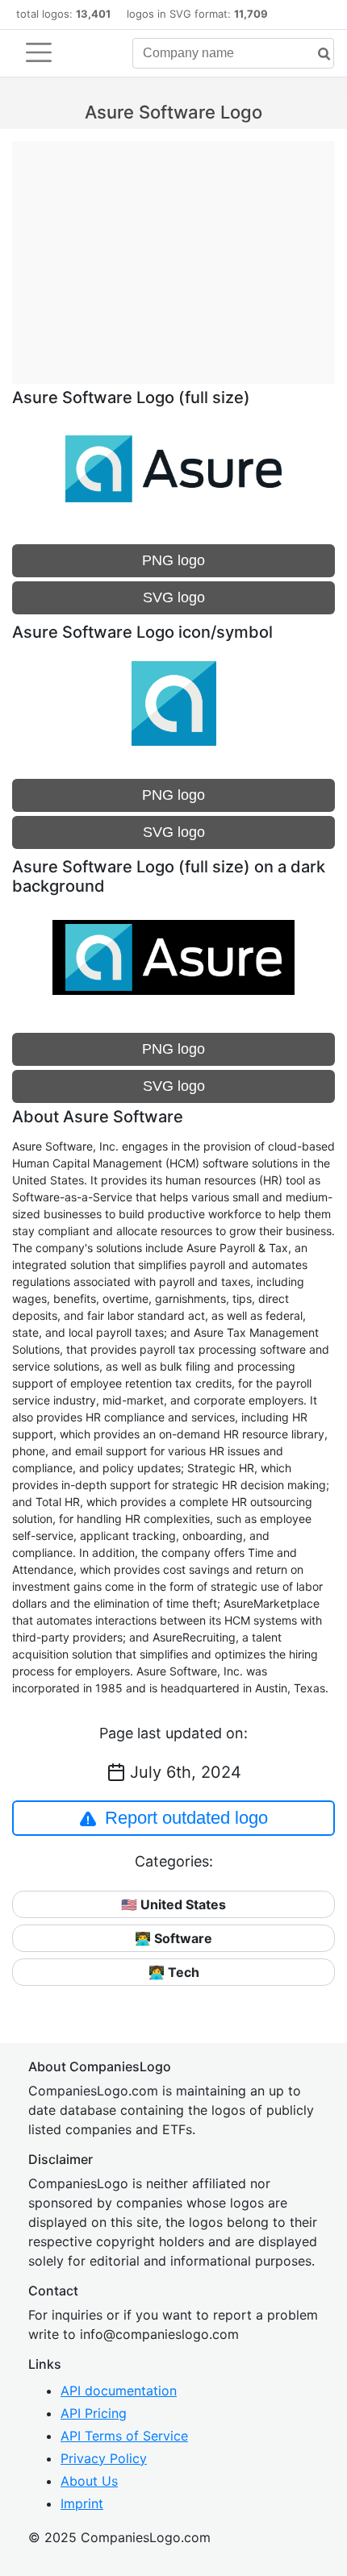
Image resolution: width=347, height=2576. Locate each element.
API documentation (119, 2391)
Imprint (82, 2503)
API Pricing (94, 2413)
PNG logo (173, 560)
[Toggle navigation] (39, 52)
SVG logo (174, 597)
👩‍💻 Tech (174, 1972)
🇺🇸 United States (173, 1904)
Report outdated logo (186, 1818)
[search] (318, 54)
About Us (89, 2481)
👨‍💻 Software (173, 1938)
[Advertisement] (173, 254)
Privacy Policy (104, 2458)
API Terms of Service (124, 2436)
